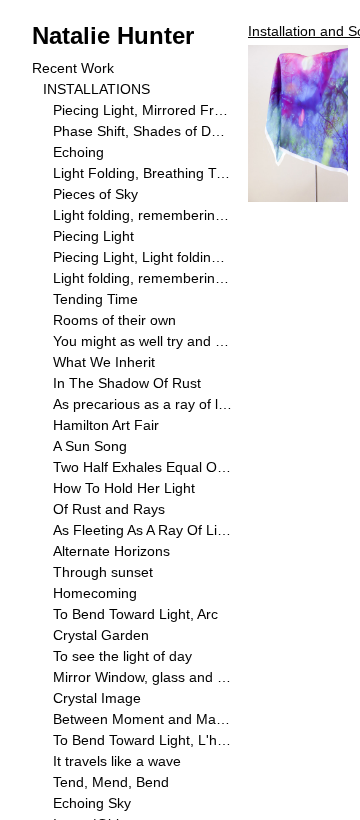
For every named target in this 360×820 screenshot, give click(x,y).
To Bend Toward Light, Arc (135, 614)
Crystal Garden (101, 635)
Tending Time (95, 299)
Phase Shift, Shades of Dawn (142, 131)
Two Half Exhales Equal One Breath (142, 467)
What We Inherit (104, 362)
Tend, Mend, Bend (111, 782)
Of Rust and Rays (109, 509)
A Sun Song (90, 446)
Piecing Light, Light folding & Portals (142, 257)
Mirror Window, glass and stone (142, 677)
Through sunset (103, 572)
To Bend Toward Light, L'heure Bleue (142, 740)
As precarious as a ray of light (142, 404)
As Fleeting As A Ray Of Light (142, 530)
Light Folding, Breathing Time (142, 173)
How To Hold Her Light (124, 488)
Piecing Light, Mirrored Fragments (142, 110)
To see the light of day (122, 656)
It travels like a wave (117, 761)
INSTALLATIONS (96, 89)
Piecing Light (93, 236)
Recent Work (73, 68)
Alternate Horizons (111, 551)
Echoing (78, 152)
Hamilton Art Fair (106, 425)
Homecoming (95, 593)
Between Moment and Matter (142, 719)
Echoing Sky (92, 803)
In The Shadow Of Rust (127, 383)
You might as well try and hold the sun (142, 341)
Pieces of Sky (95, 194)
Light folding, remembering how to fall (142, 215)
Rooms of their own (114, 320)
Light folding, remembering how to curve (142, 278)
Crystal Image (97, 698)
